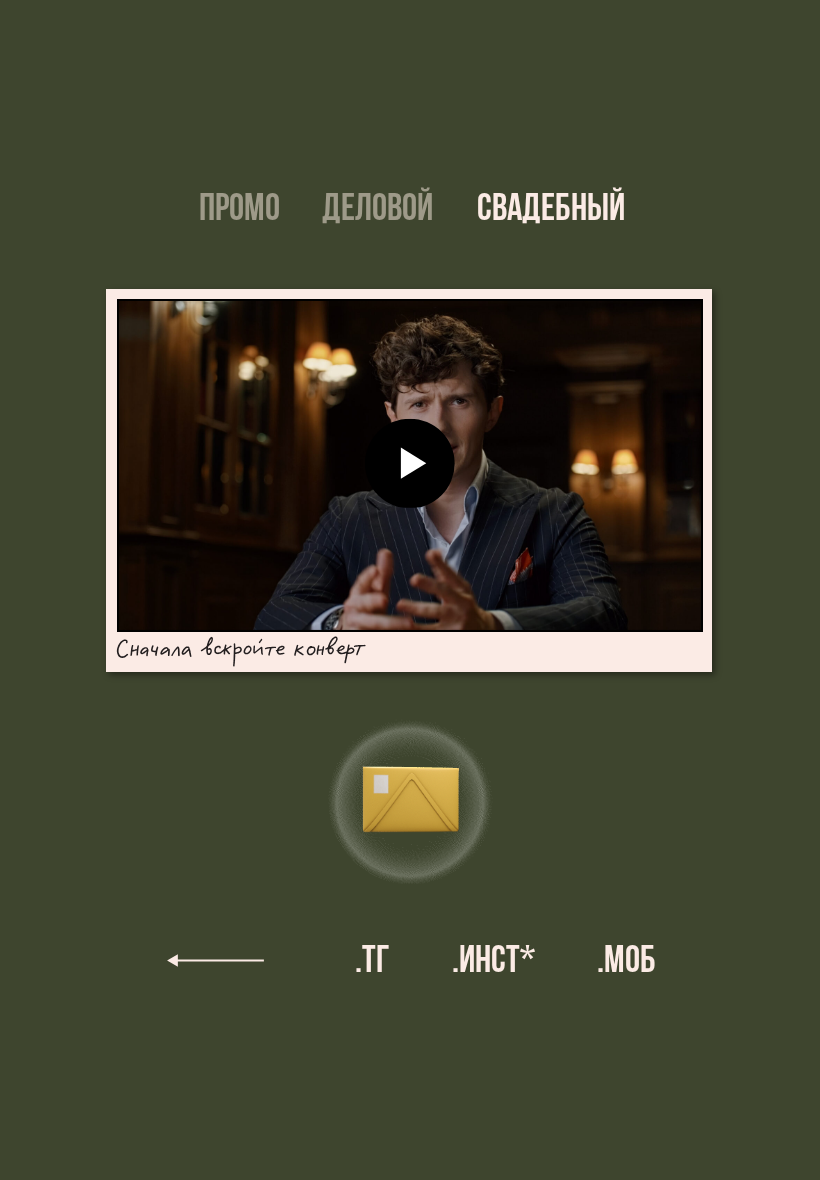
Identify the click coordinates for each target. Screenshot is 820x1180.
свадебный (551, 210)
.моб (626, 962)
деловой (377, 210)
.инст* (493, 962)
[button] (406, 810)
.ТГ (372, 962)
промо (239, 210)
